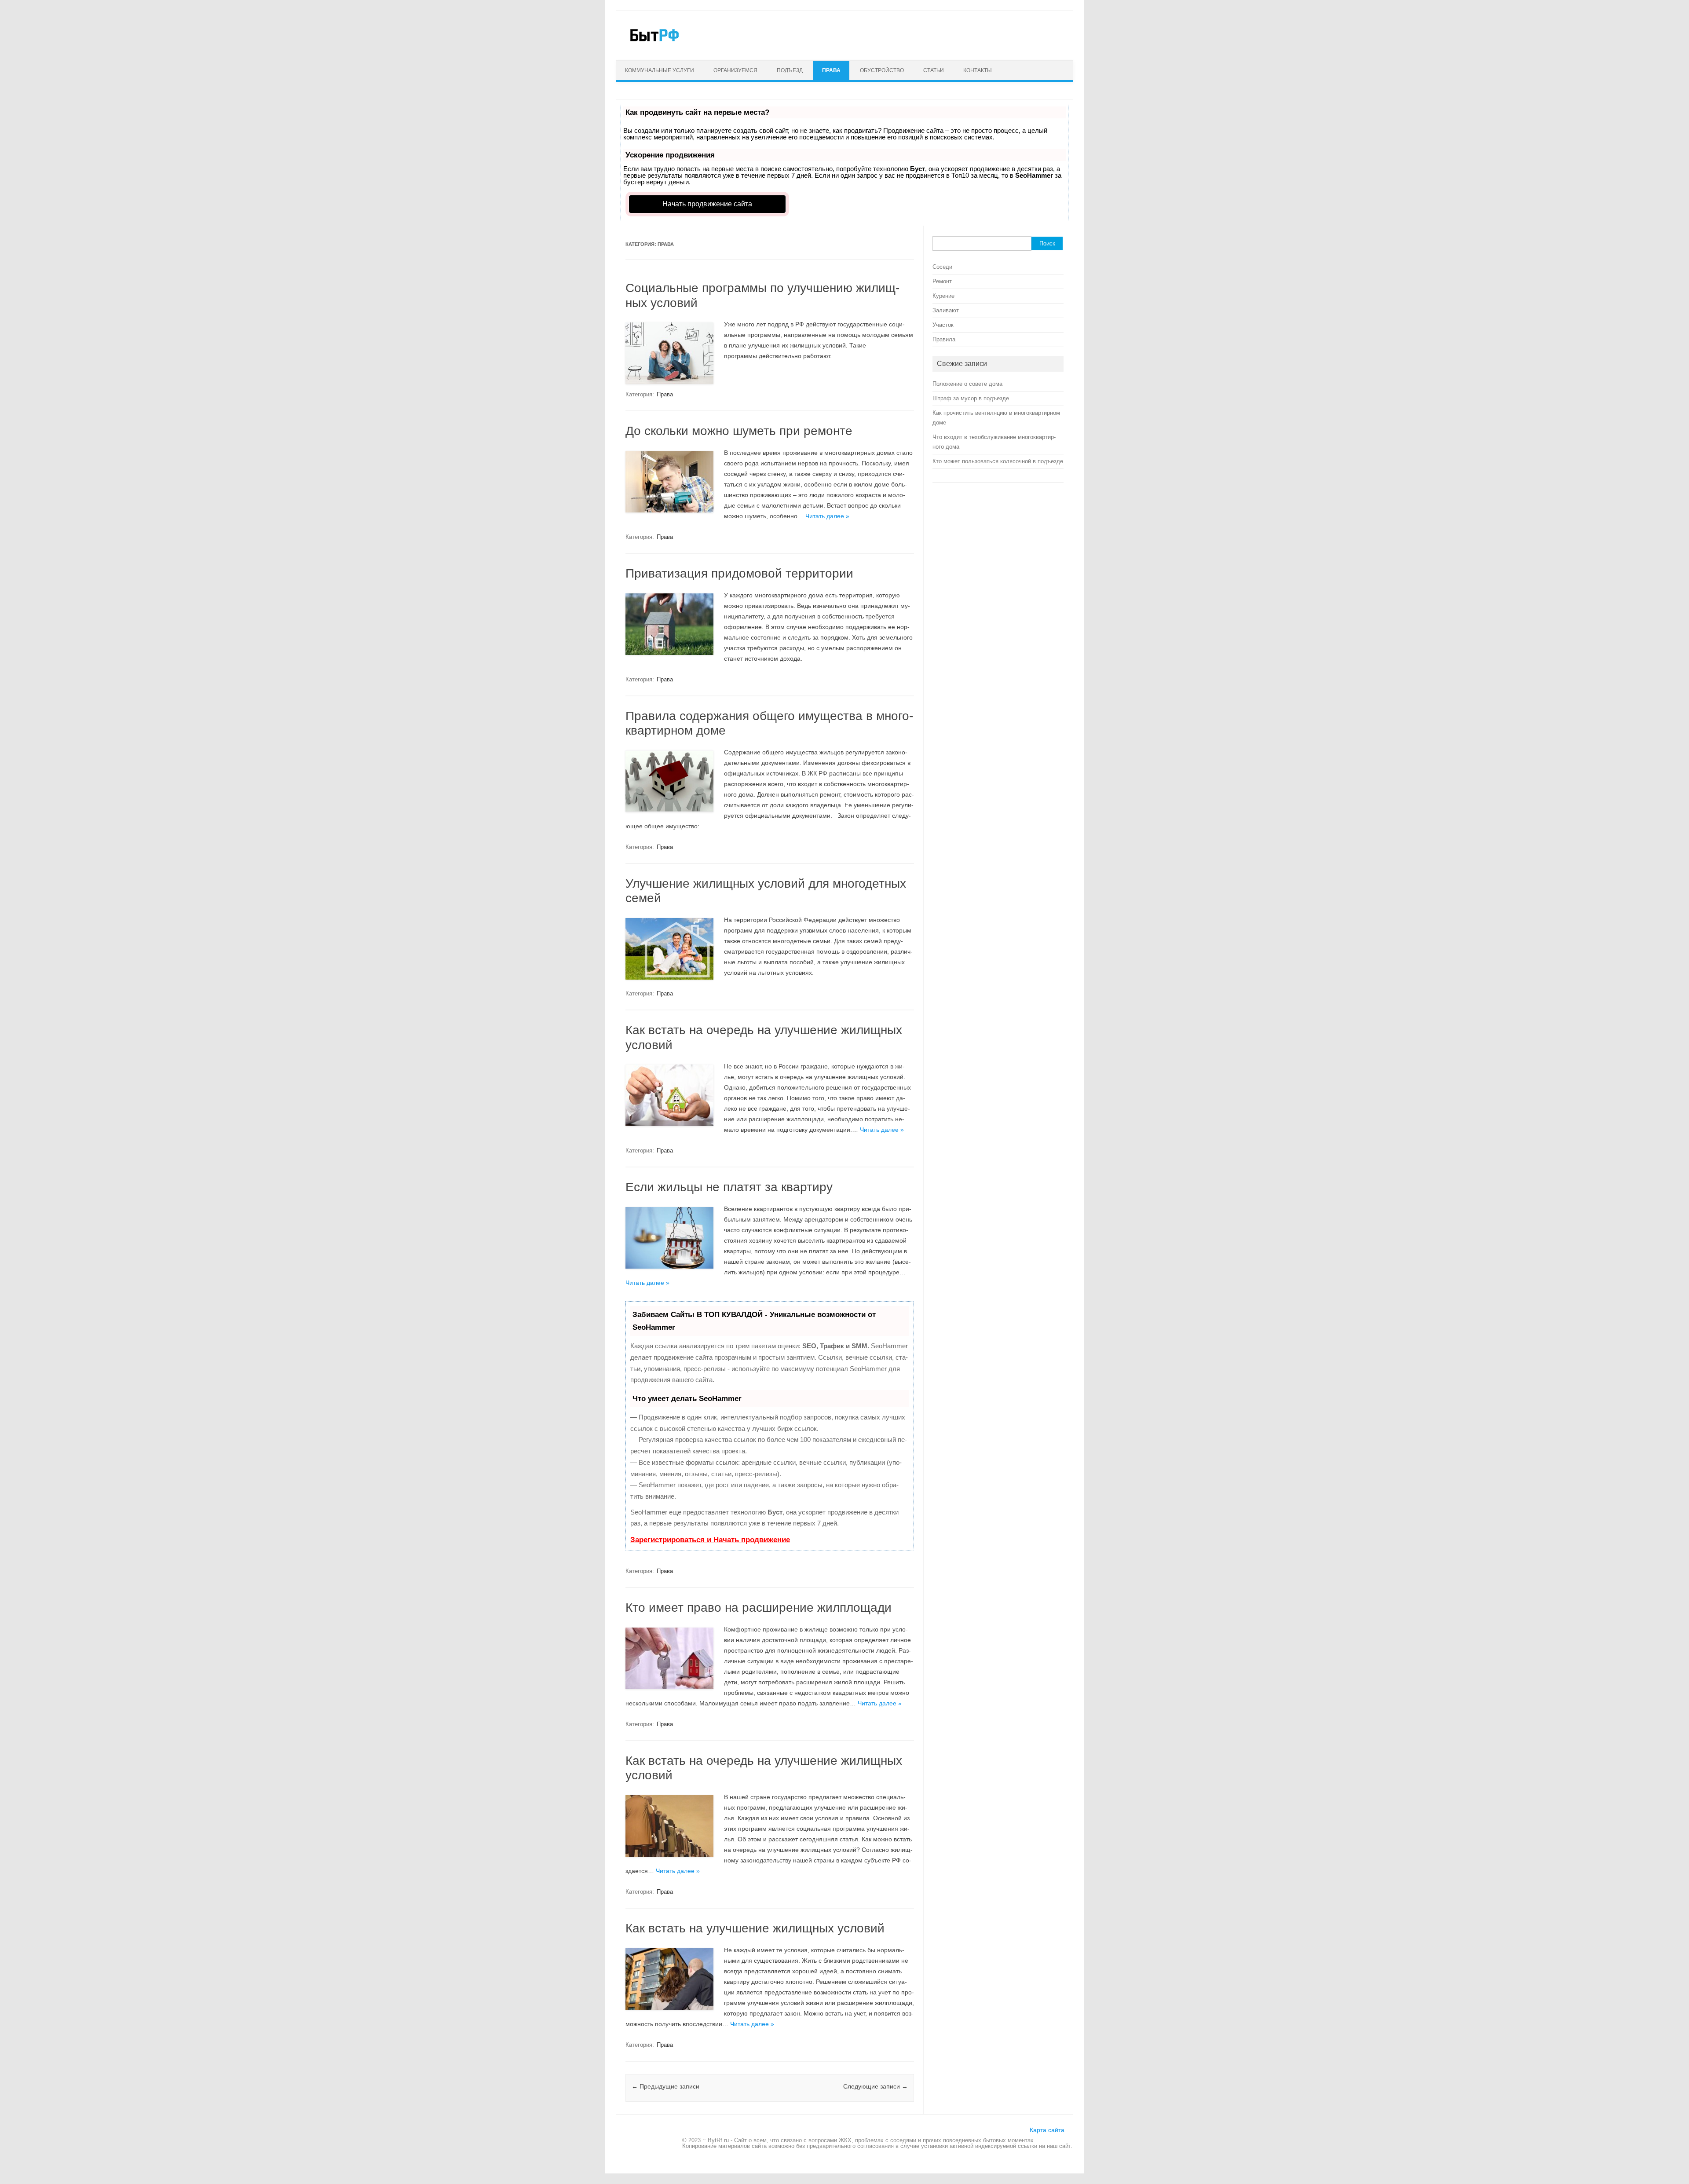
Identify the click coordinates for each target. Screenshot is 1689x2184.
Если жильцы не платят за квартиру (729, 1187)
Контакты (978, 70)
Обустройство (882, 70)
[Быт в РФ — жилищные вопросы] (654, 45)
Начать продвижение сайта (707, 204)
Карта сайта (1047, 2130)
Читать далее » (827, 516)
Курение (943, 296)
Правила (944, 339)
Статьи (934, 70)
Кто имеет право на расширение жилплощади (759, 1608)
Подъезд (790, 70)
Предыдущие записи (665, 2086)
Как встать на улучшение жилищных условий (755, 1928)
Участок (943, 325)
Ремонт (942, 281)
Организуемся (735, 70)
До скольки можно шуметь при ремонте (739, 431)
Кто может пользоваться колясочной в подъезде (998, 461)
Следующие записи (876, 2086)
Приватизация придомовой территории (739, 573)
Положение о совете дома (967, 384)
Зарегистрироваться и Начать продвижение (710, 1540)
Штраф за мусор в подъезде (971, 398)
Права (831, 70)
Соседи (942, 267)
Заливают (946, 310)
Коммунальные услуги (660, 70)
